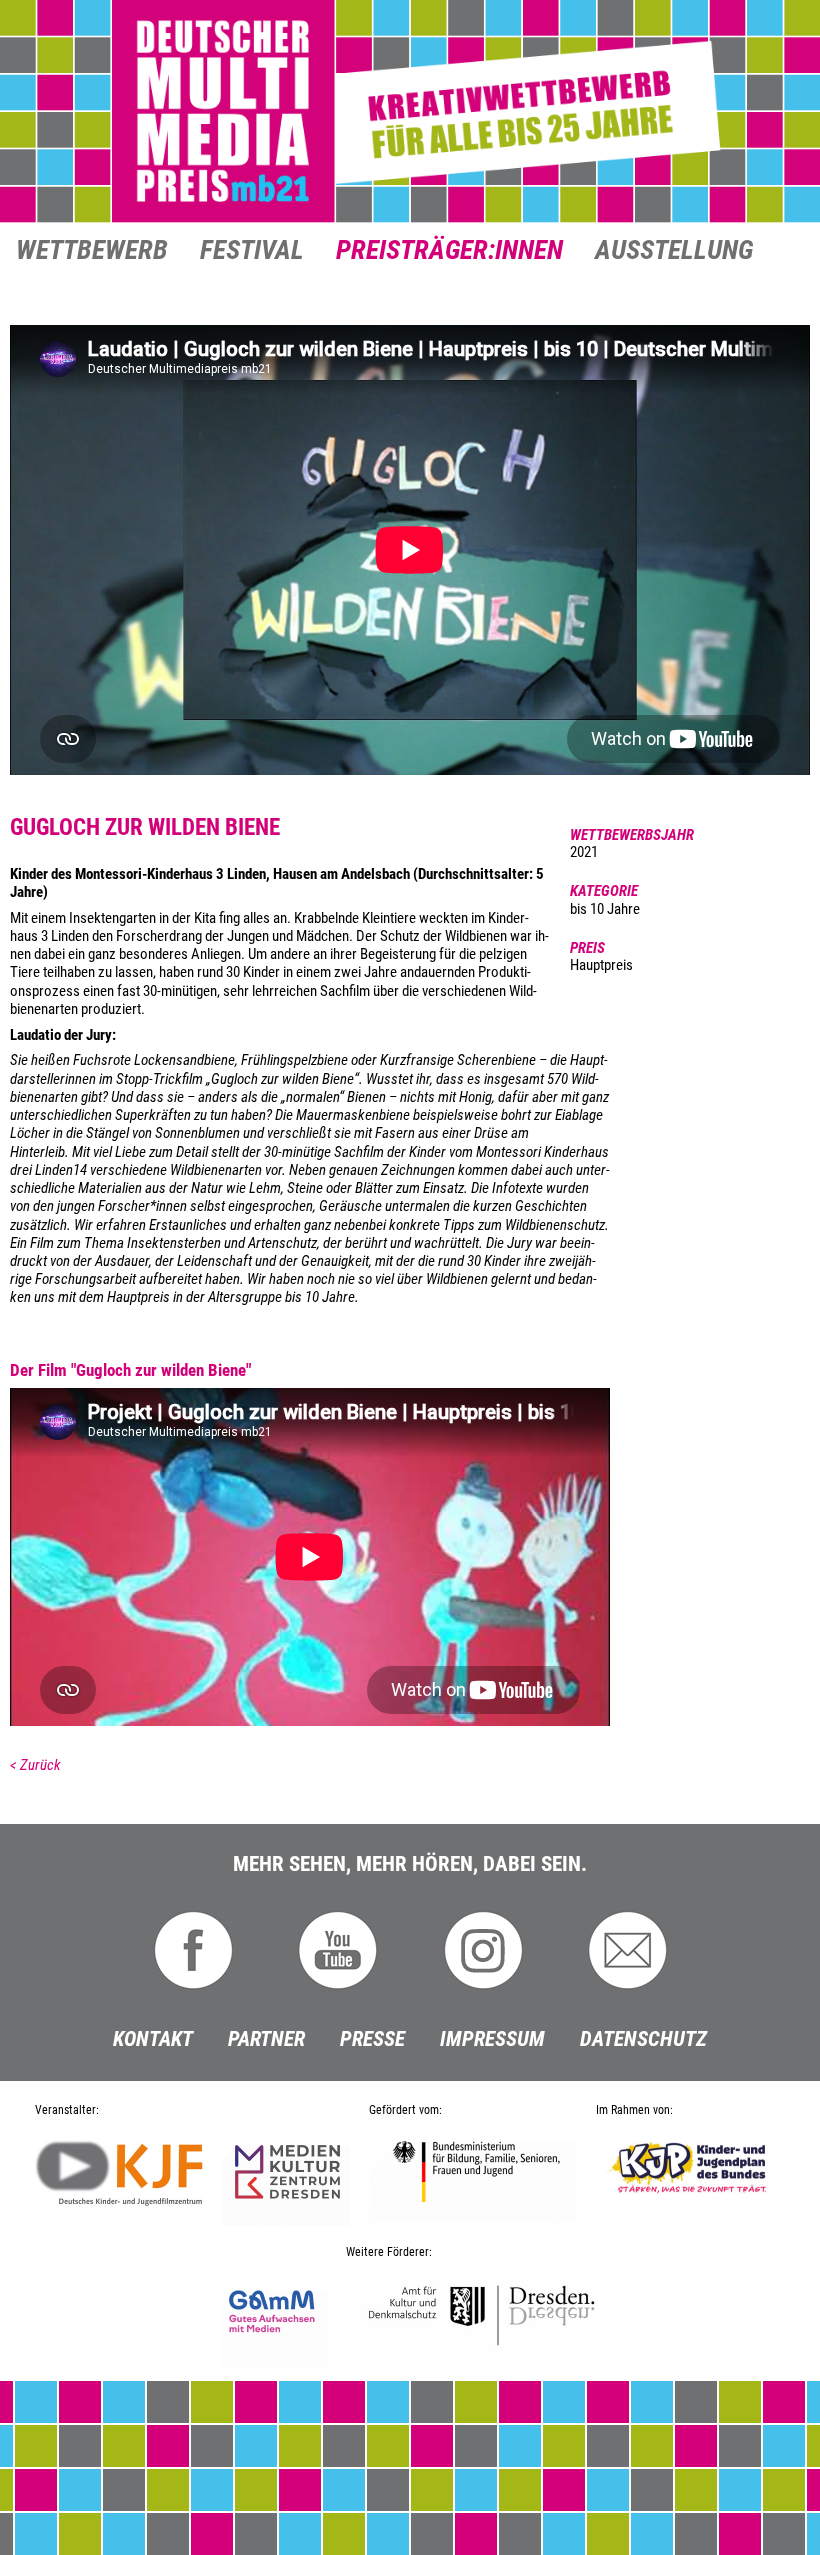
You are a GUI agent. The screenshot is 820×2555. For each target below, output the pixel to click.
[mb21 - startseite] (410, 112)
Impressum (492, 2039)
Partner (266, 2039)
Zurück (40, 1765)
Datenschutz (643, 2039)
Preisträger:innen (449, 252)
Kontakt (153, 2039)
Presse (372, 2039)
